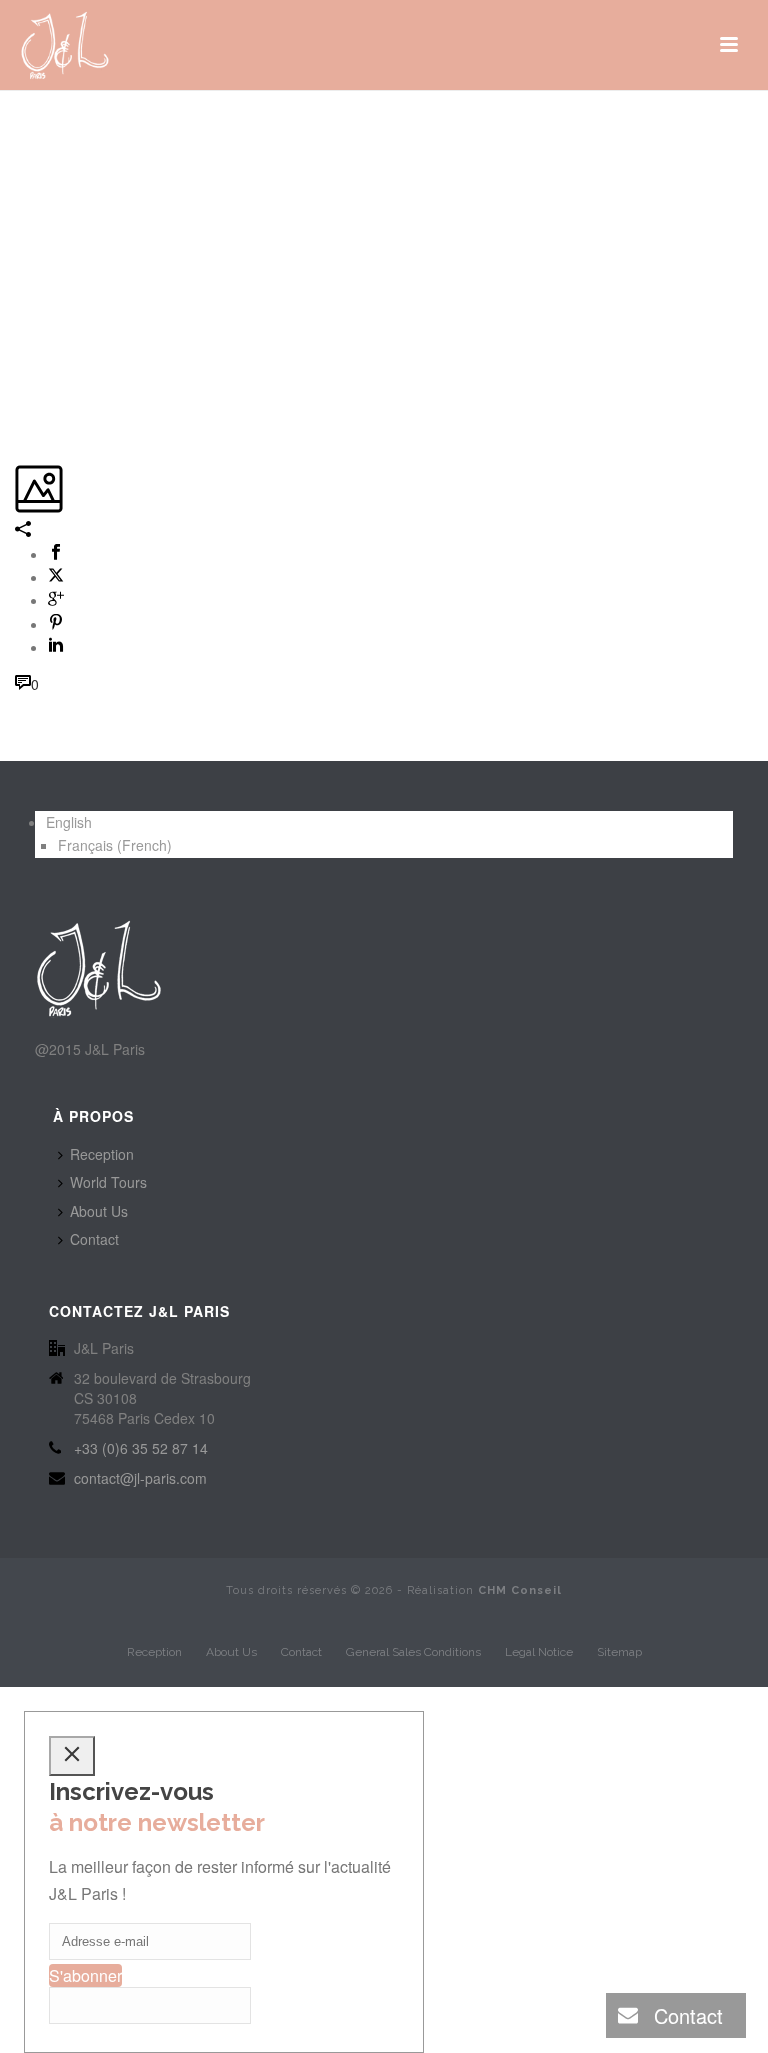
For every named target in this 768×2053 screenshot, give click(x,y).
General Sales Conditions (413, 1652)
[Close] (72, 1756)
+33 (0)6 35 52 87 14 (141, 1448)
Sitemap (619, 1652)
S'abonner (85, 1975)
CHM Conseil (520, 1590)
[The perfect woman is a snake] (17, 127)
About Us (99, 1211)
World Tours (108, 1182)
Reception (102, 1154)
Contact (94, 1239)
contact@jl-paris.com (140, 1478)
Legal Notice (539, 1652)
